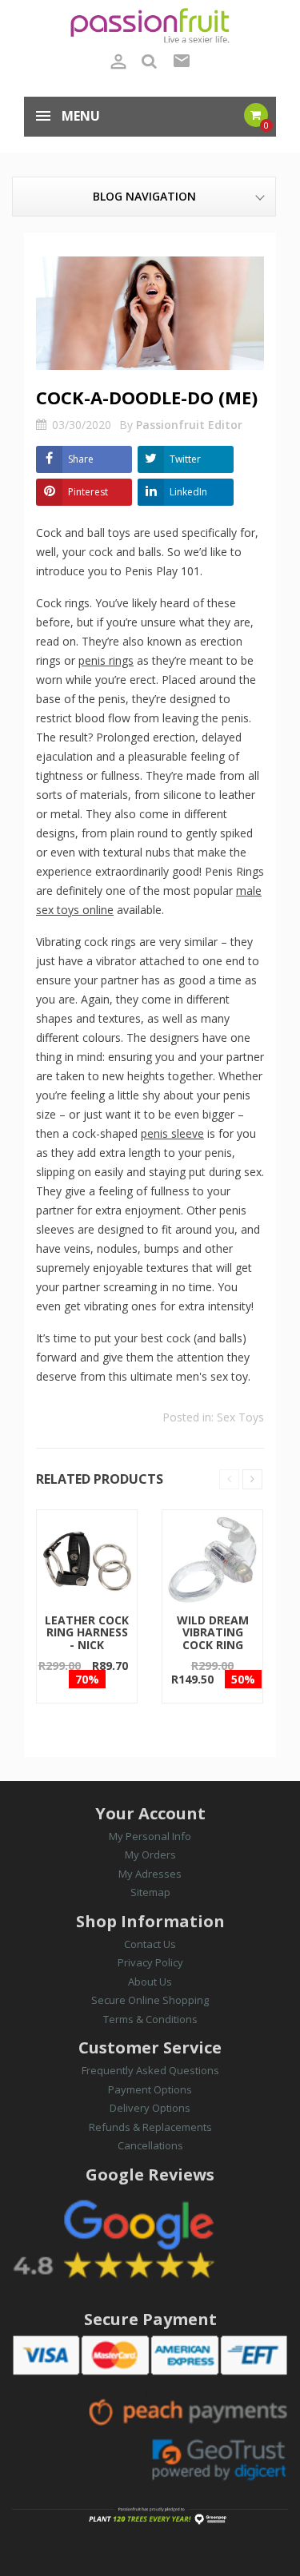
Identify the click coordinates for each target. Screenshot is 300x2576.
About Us (150, 1982)
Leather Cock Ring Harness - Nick (87, 1632)
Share (81, 459)
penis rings (106, 660)
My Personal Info (150, 1836)
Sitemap (150, 1892)
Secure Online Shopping (150, 2000)
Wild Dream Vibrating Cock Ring (213, 1632)
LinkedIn (188, 492)
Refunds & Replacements (150, 2127)
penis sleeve (172, 1133)
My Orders (150, 1854)
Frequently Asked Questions (150, 2070)
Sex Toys (240, 1417)
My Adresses (150, 1874)
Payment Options (150, 2089)
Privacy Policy (150, 1962)
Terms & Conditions (150, 2019)
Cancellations (150, 2145)
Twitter (185, 459)
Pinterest (88, 492)
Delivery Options (150, 2108)
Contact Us (150, 1944)
